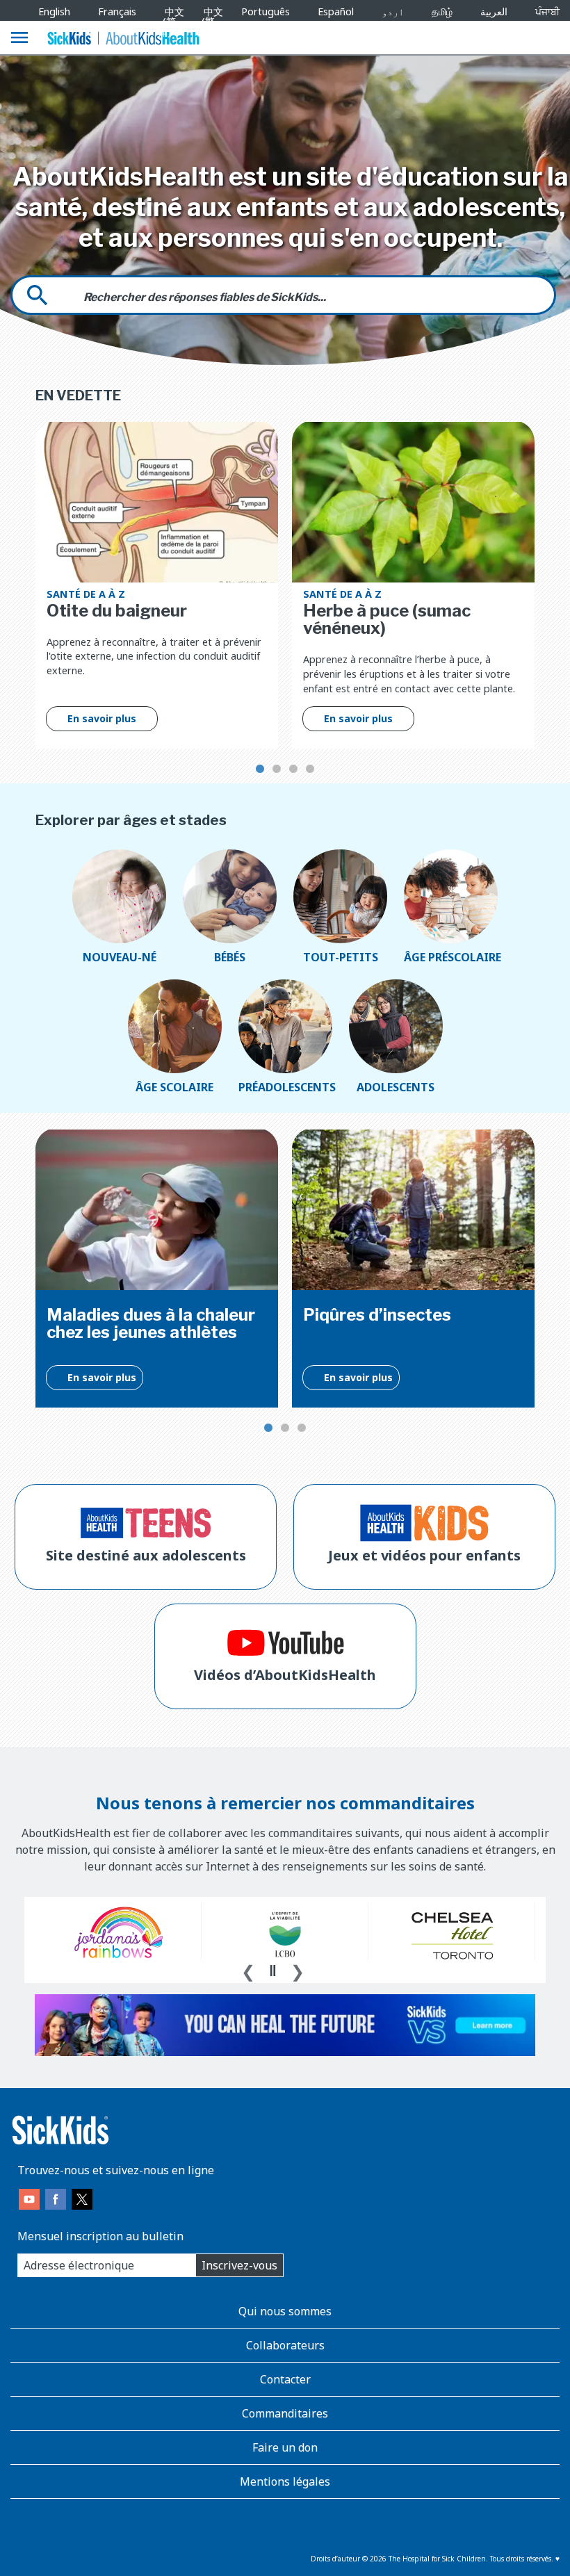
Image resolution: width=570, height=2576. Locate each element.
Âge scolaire (174, 1087)
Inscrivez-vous (239, 2265)
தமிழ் (442, 11)
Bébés (230, 957)
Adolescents (396, 1087)
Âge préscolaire (451, 957)
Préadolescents (285, 1087)
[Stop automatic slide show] (272, 1971)
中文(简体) (171, 22)
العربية (494, 11)
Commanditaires (285, 2413)
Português (266, 11)
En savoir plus (102, 718)
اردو (393, 11)
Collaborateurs (285, 2345)
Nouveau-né (120, 957)
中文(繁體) (210, 22)
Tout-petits (341, 957)
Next (298, 1970)
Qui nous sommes (285, 2311)
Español (336, 11)
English (54, 11)
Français (117, 11)
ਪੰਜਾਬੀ (547, 11)
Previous (248, 1970)
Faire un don (285, 2447)
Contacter (285, 2379)
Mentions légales (285, 2481)
